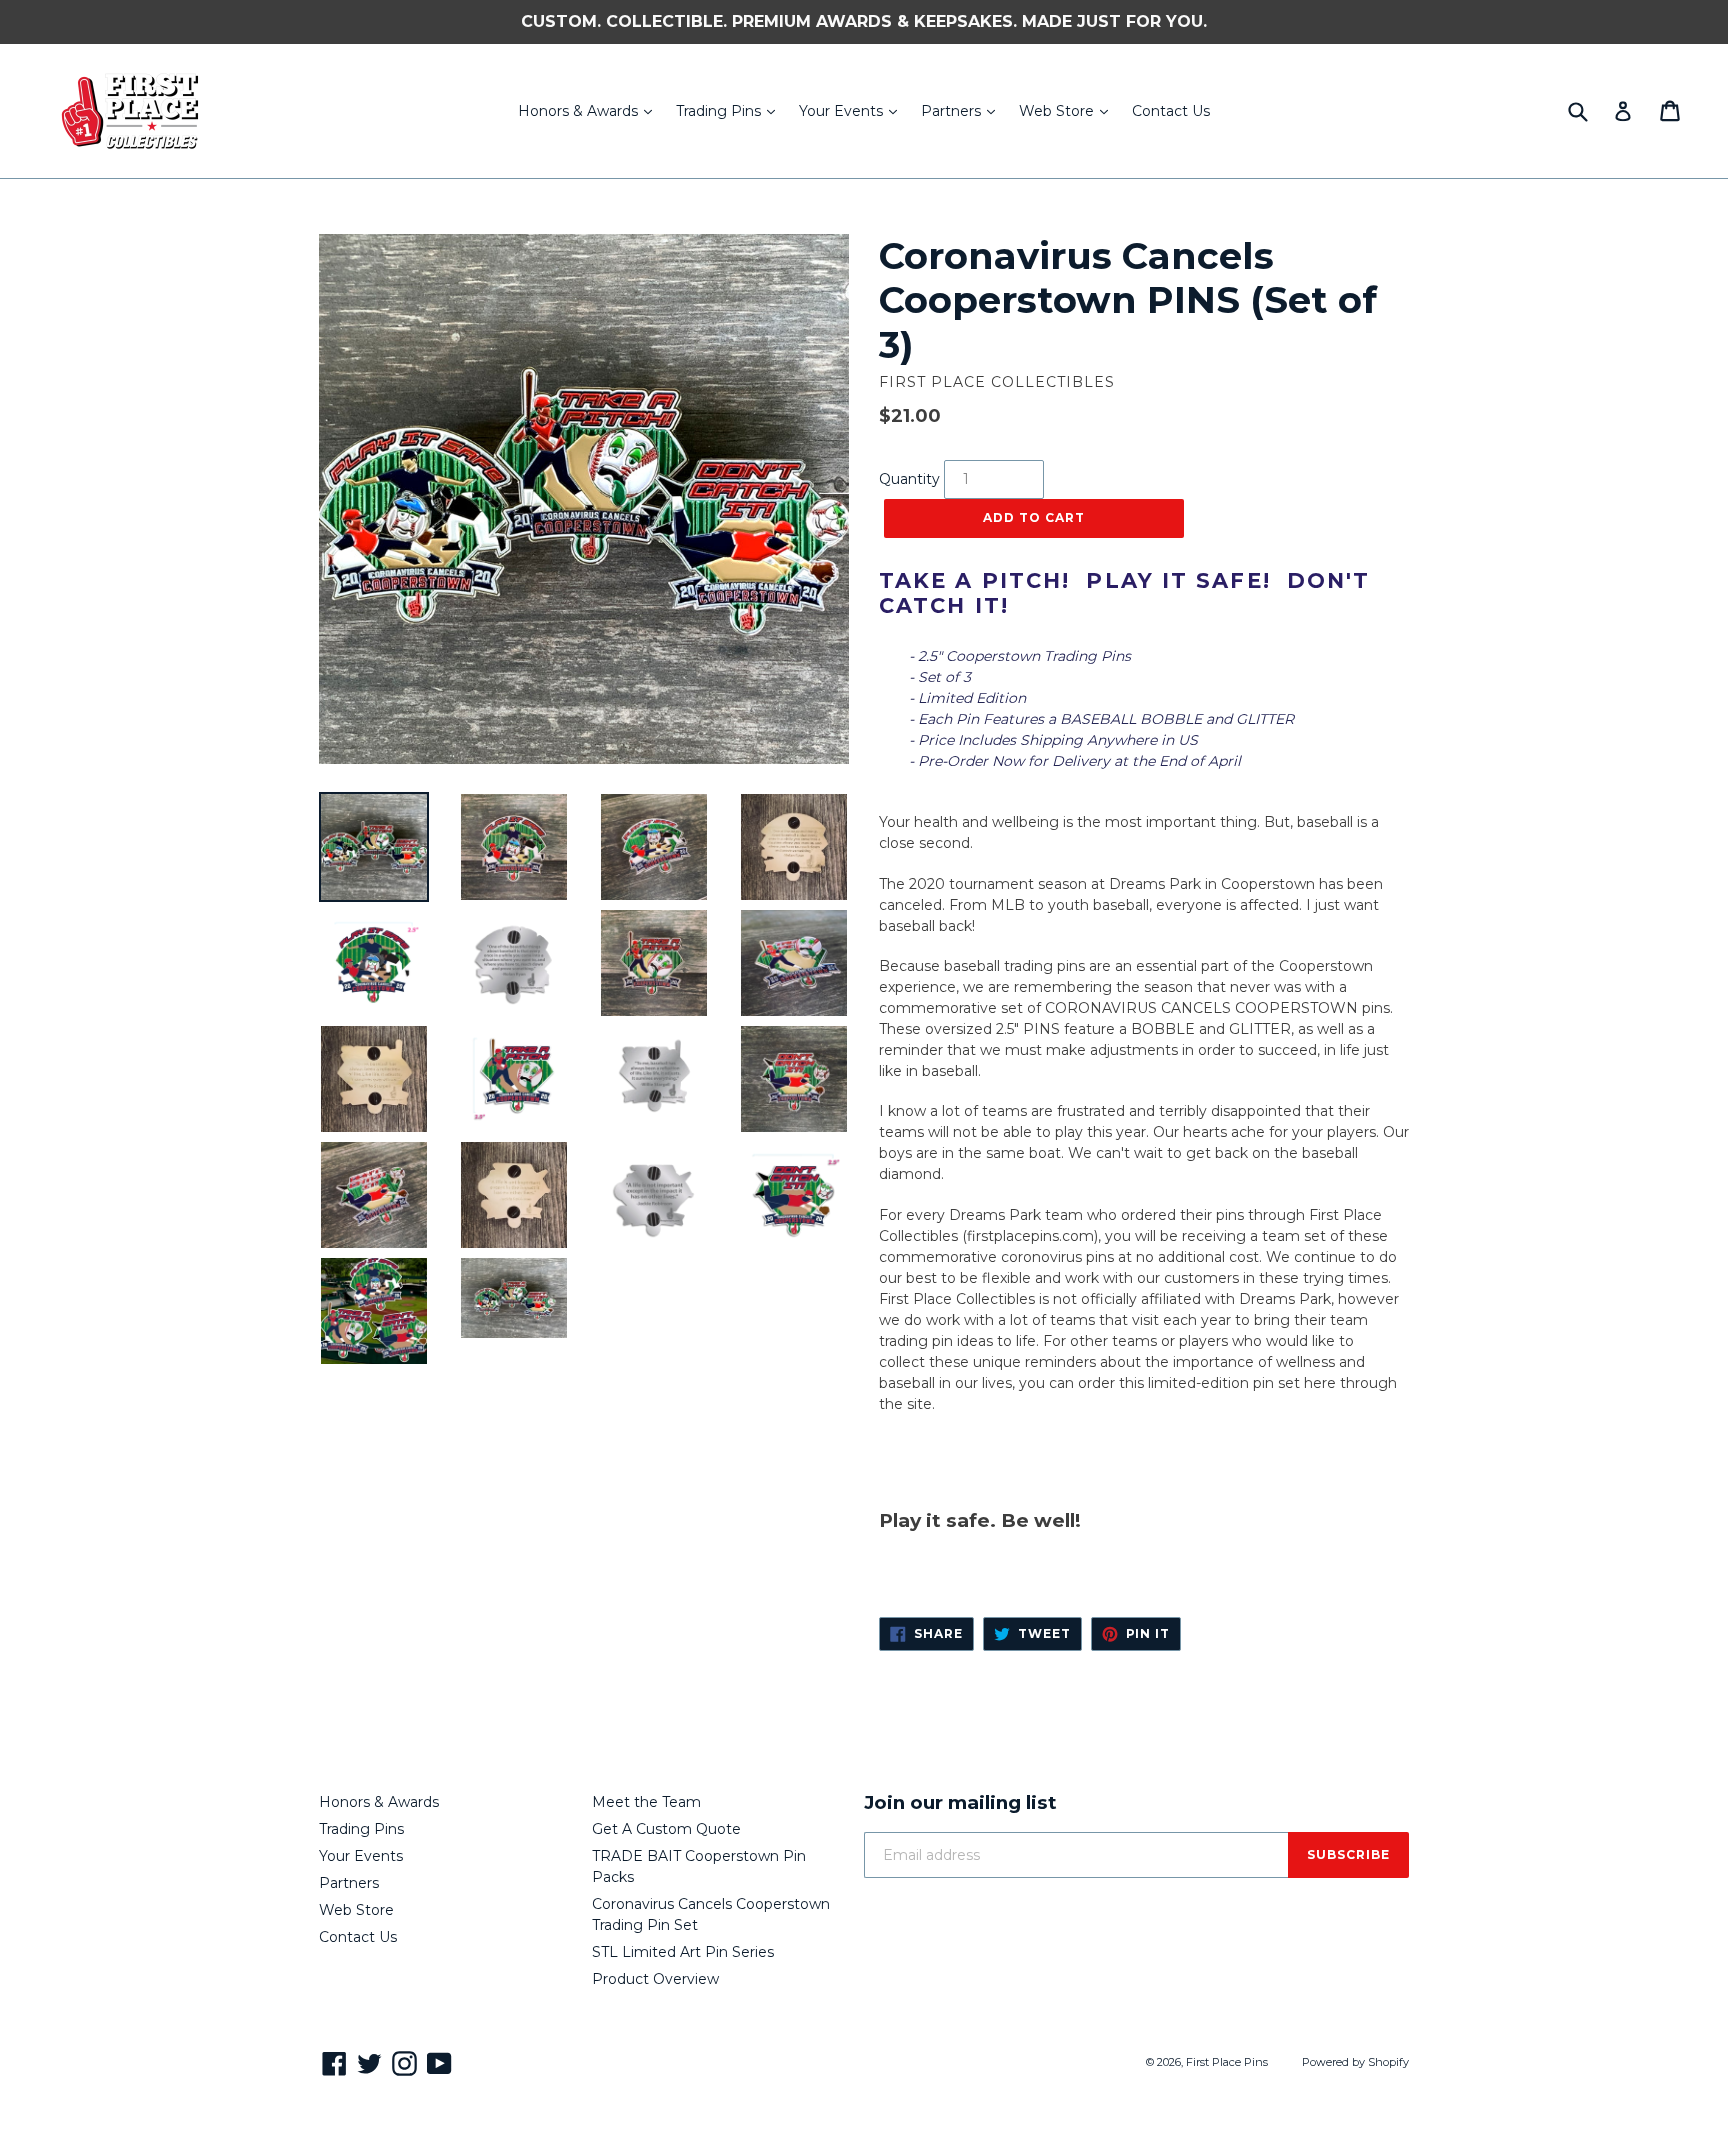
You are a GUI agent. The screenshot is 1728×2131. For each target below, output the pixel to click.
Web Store (1068, 110)
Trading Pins (730, 110)
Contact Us (1171, 111)
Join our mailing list (960, 1803)
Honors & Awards (590, 110)
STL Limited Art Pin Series (683, 1952)
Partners (963, 110)
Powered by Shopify (1355, 2062)
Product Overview (655, 1979)
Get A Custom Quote (666, 1829)
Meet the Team (646, 1802)
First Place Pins (1227, 2062)
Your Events (853, 110)
